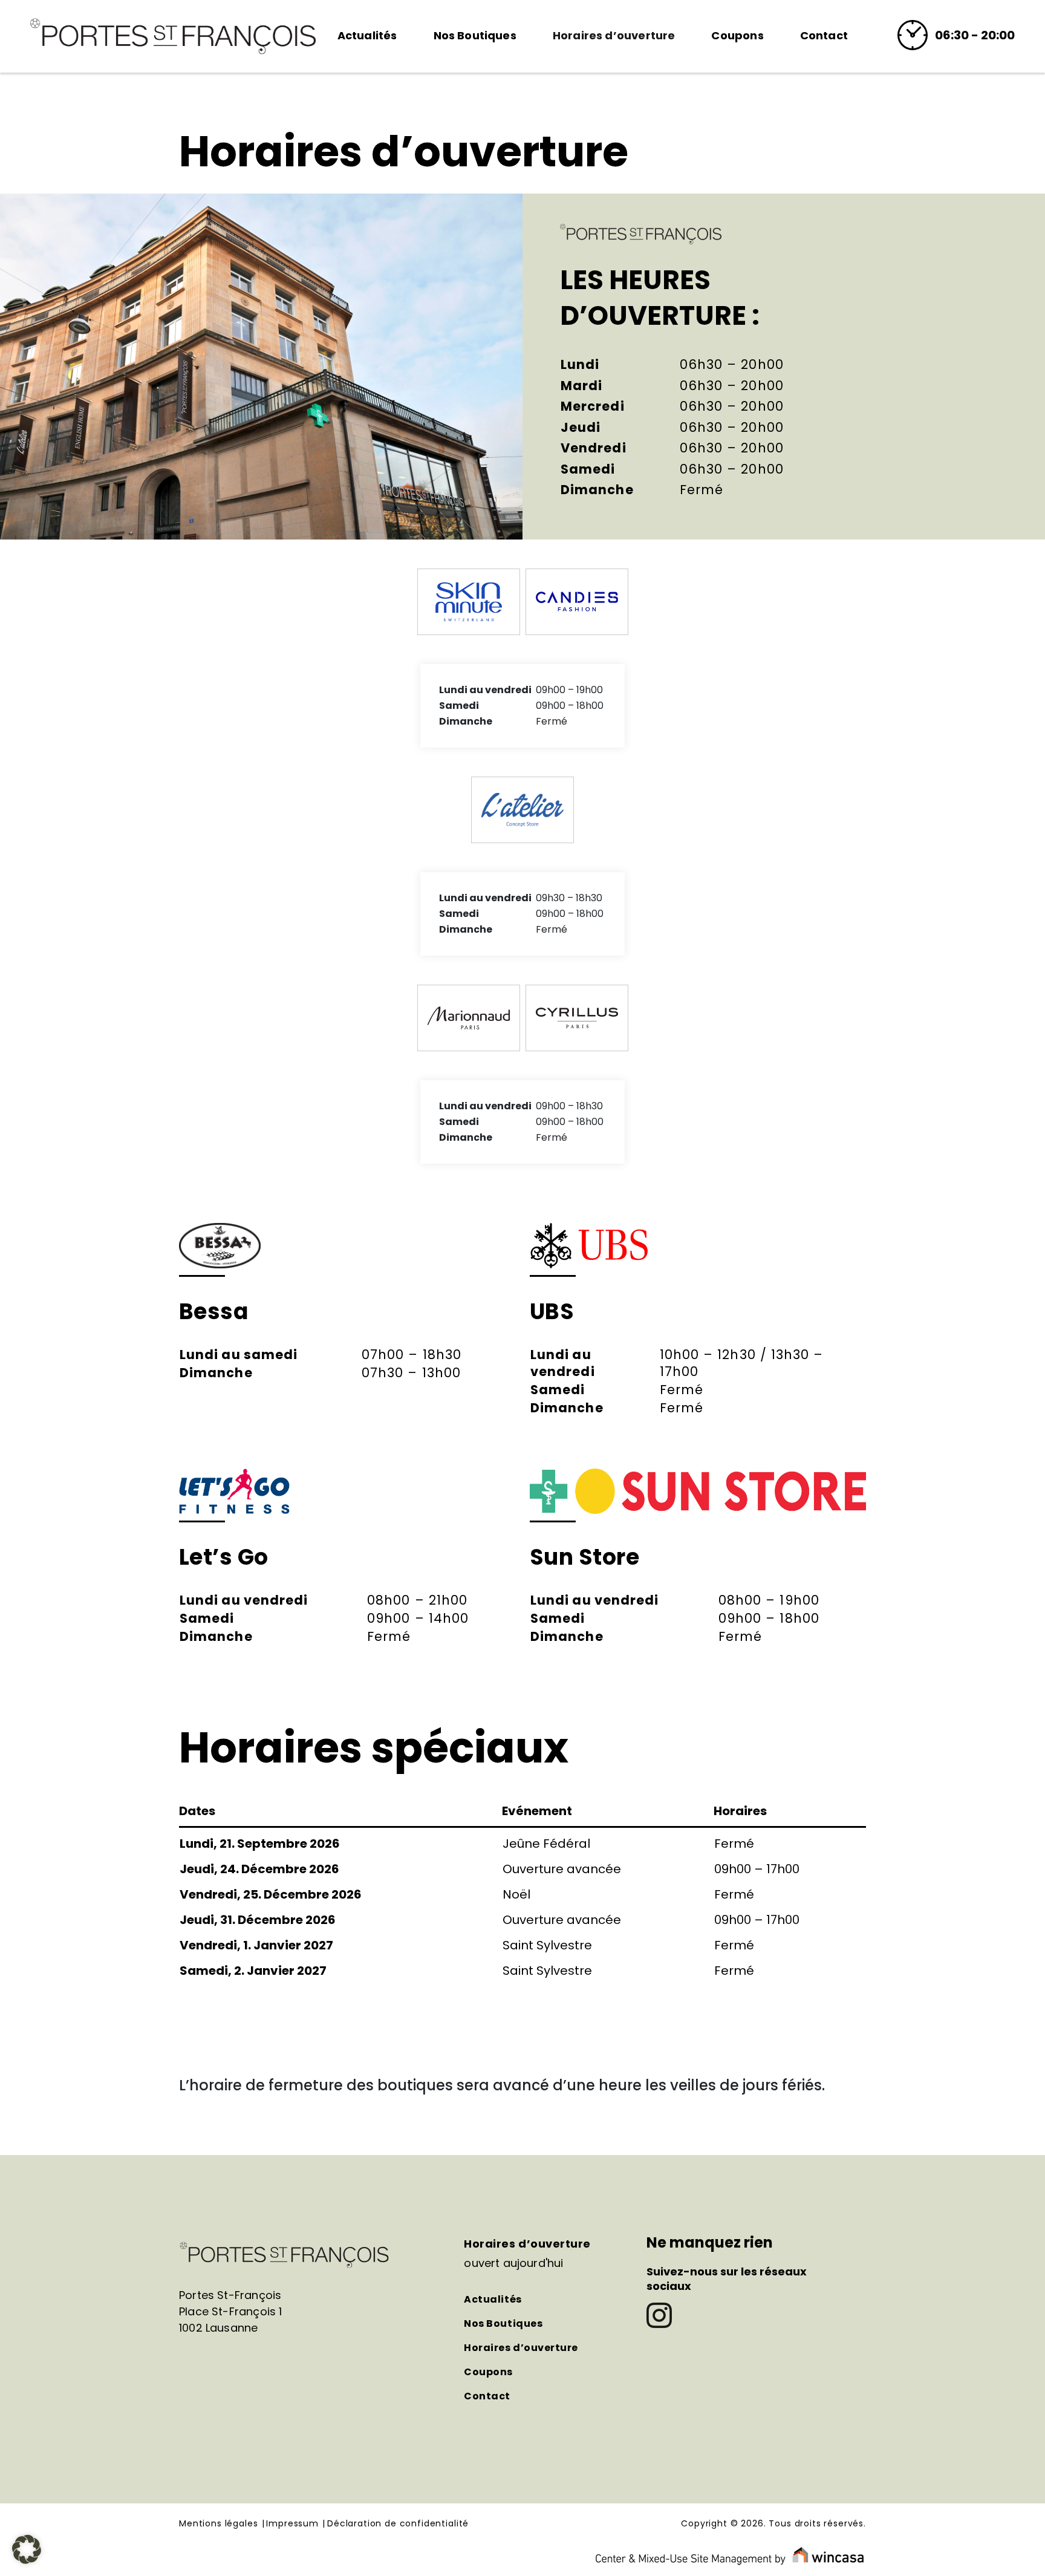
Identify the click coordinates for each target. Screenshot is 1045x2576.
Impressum (292, 2524)
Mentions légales (218, 2524)
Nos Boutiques (475, 35)
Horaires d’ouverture (614, 35)
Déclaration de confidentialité (398, 2524)
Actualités (367, 35)
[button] (27, 2549)
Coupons (737, 35)
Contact (824, 35)
